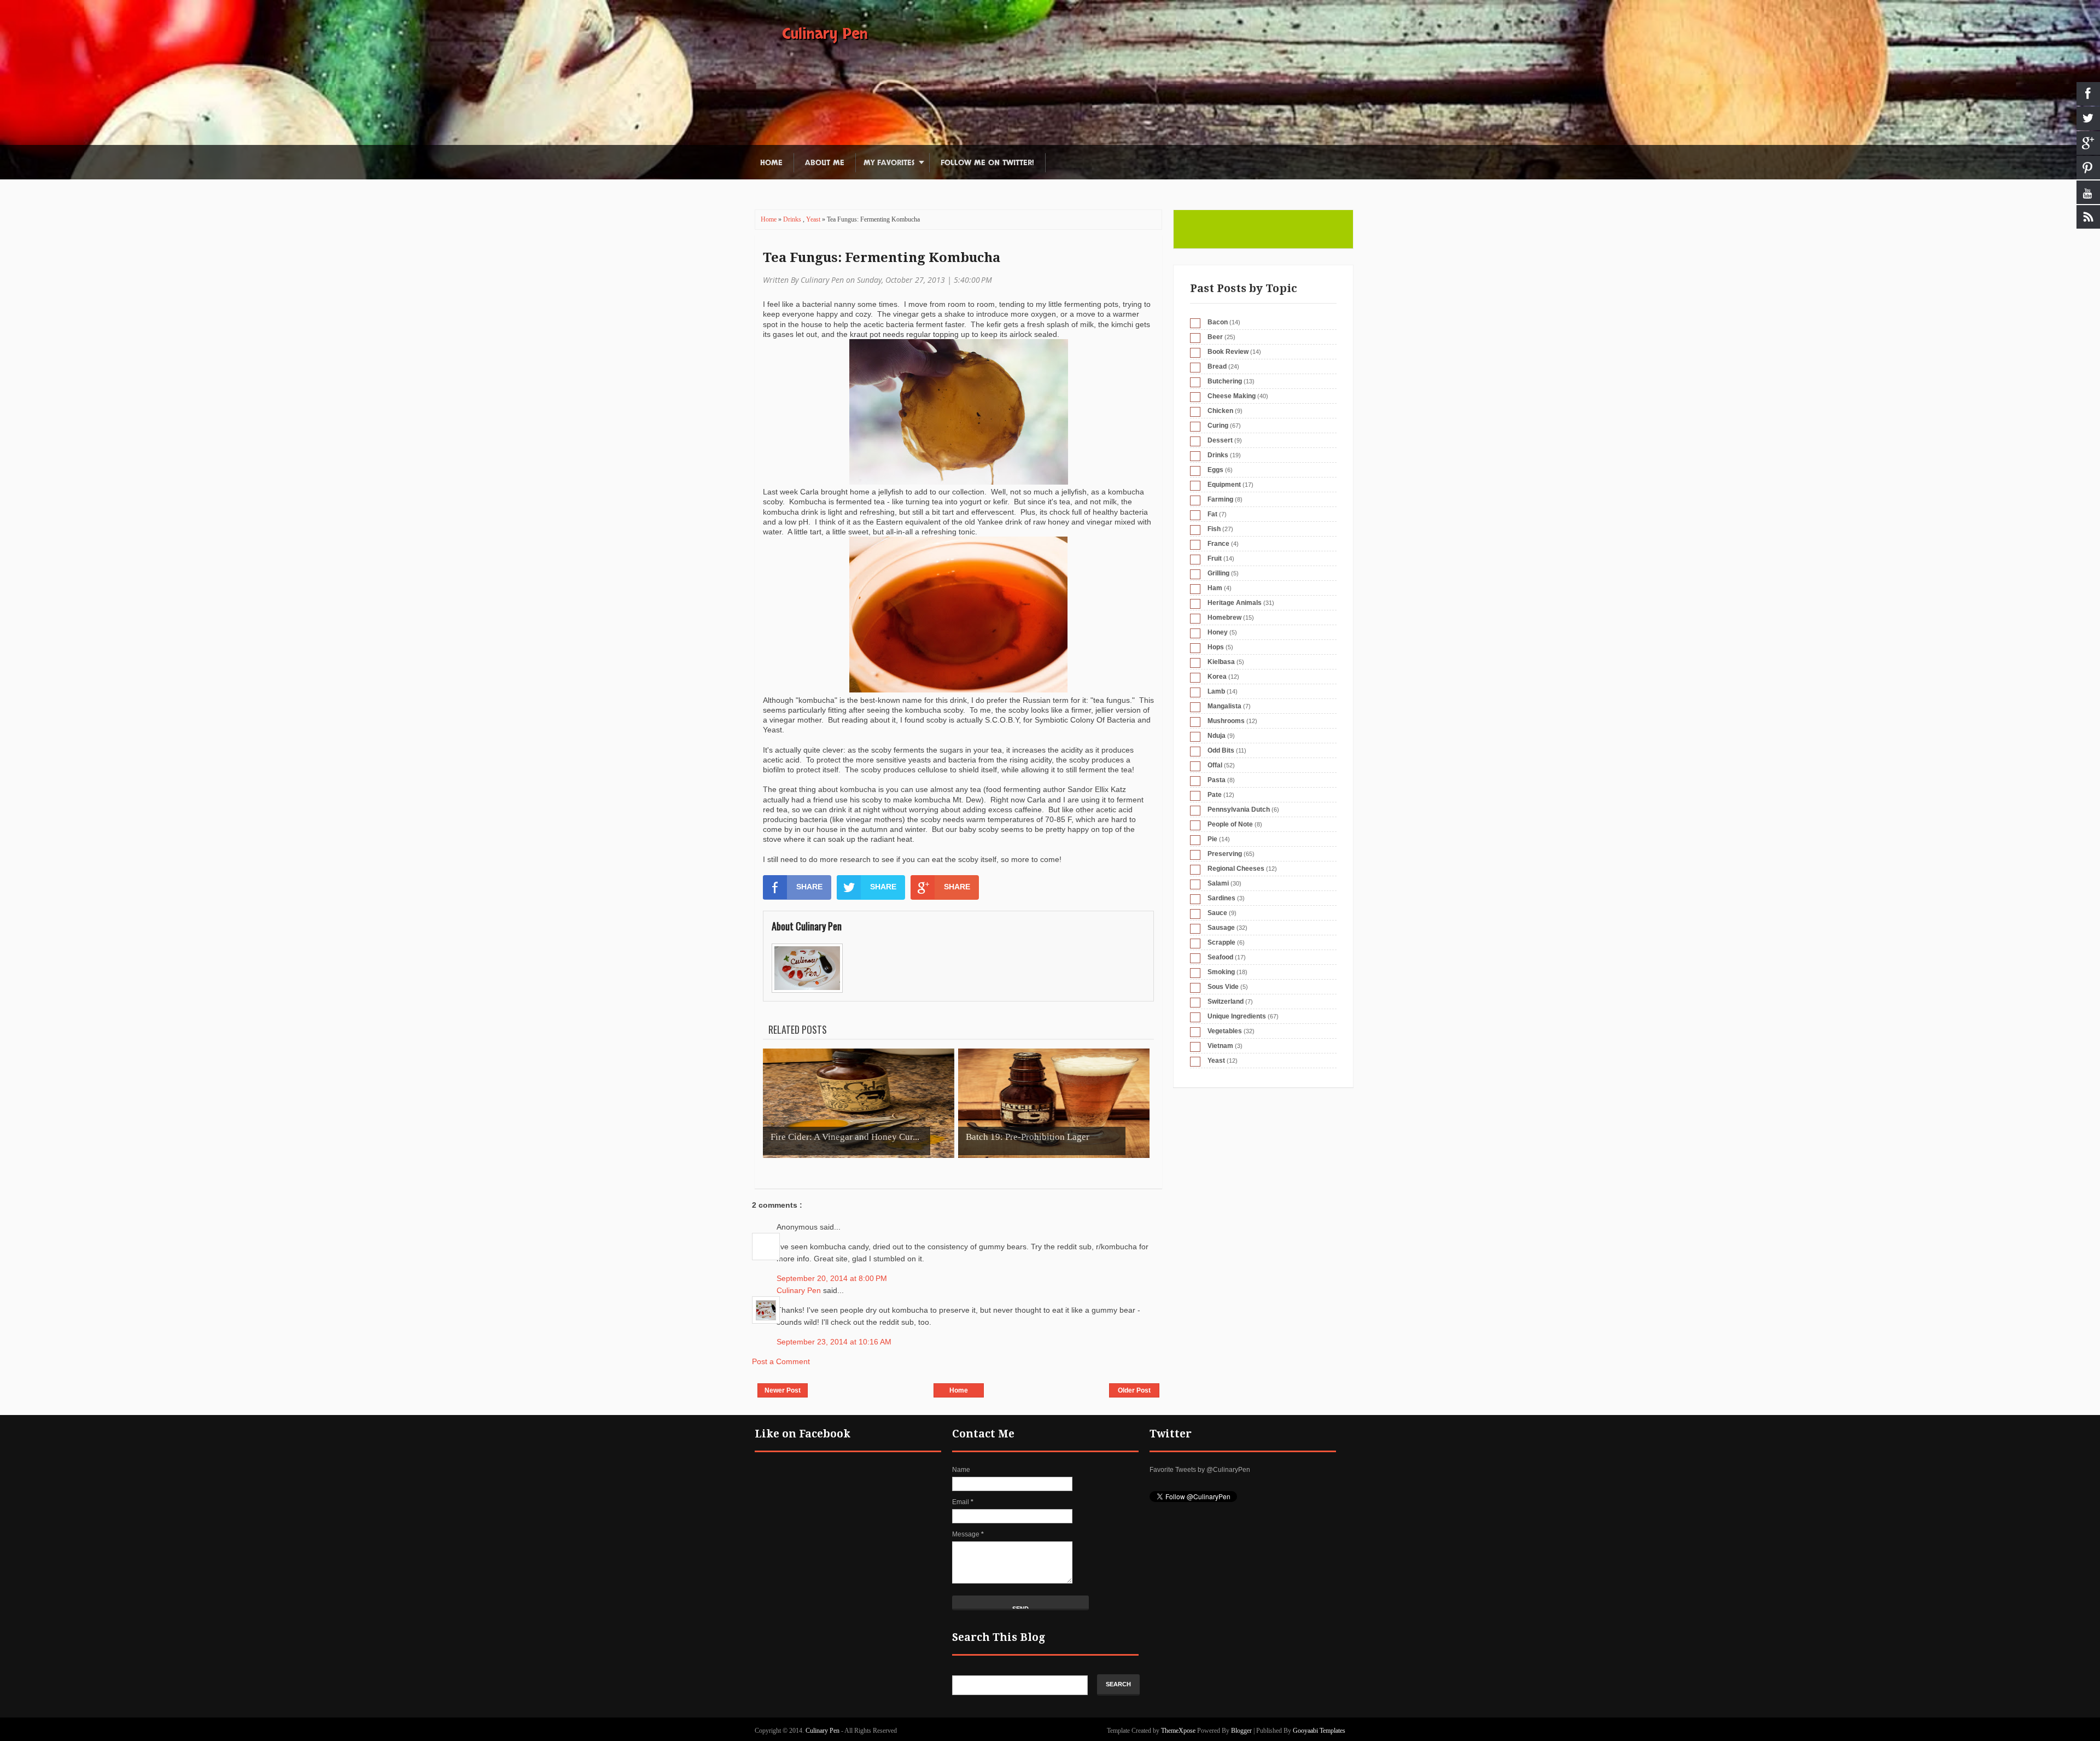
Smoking (1221, 972)
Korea (1217, 677)
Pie (1212, 839)
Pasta (1217, 780)
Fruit (1215, 558)
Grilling (1218, 573)
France (1218, 544)
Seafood (1220, 957)
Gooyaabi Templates (1319, 1731)
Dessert (1220, 440)
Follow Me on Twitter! (987, 163)
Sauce (1217, 913)
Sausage (1221, 928)
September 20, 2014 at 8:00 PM (832, 1278)
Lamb (1216, 691)
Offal (1215, 765)
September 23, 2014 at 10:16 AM (834, 1342)
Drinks (793, 219)
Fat (1212, 514)
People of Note (1230, 824)
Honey (1218, 632)
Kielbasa (1221, 662)
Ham (1215, 588)
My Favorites (889, 163)
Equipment (1224, 485)
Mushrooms (1226, 721)
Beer (1215, 337)
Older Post (1134, 1390)
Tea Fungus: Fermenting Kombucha (882, 258)
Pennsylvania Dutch (1239, 810)
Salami (1218, 883)
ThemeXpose (1178, 1731)
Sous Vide (1223, 987)
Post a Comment (781, 1361)
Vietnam (1220, 1046)
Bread (1217, 366)
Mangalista (1224, 706)
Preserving (1225, 854)
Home (771, 163)
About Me (825, 163)
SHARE (809, 887)
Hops (1216, 647)
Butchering (1225, 381)
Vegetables (1225, 1031)
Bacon (1218, 322)
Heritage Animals (1235, 603)
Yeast (814, 219)
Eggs (1215, 470)
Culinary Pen (825, 34)
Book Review (1228, 352)
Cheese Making (1232, 396)
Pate (1215, 795)
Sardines (1221, 898)
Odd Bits (1221, 750)
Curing (1218, 426)
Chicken (1220, 411)
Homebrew (1224, 618)
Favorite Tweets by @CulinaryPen (1200, 1470)
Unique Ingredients (1237, 1016)
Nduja (1217, 736)
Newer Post (783, 1390)
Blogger (1241, 1731)
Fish (1214, 529)
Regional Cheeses (1236, 869)
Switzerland (1226, 1001)
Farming (1220, 499)
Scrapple (1221, 942)
